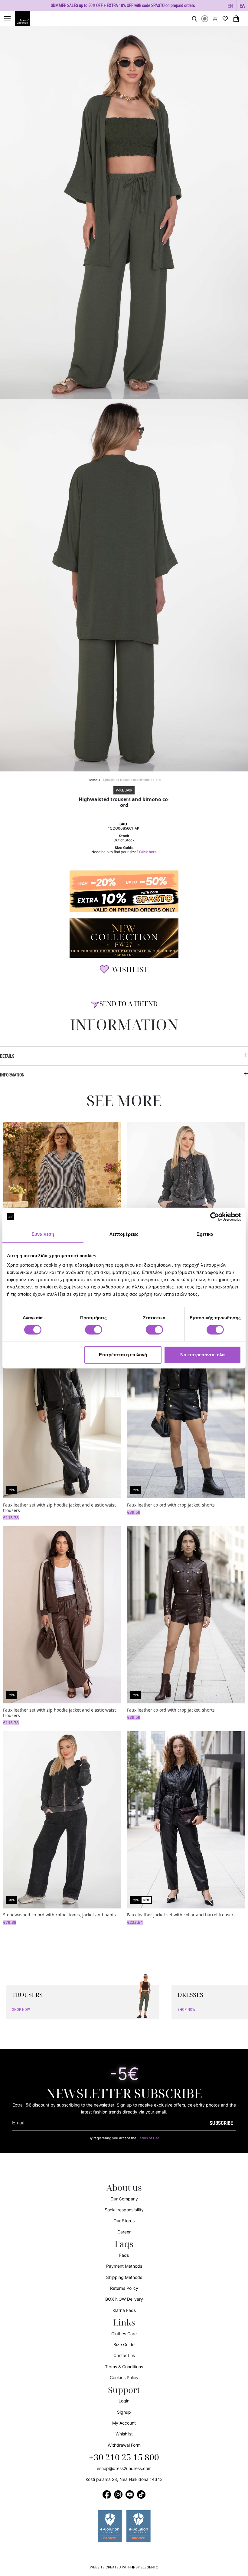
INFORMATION (12, 1075)
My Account (124, 2423)
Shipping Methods (124, 2277)
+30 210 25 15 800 (124, 2458)
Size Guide (124, 2344)
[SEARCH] (194, 19)
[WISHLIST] (225, 19)
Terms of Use (149, 2138)
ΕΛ (242, 6)
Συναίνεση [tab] (43, 1234)
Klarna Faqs (124, 2310)
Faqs (124, 2255)
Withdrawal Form (124, 2445)
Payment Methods (124, 2266)
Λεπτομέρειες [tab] (124, 1234)
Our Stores (124, 2221)
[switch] (94, 1333)
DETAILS (7, 1056)
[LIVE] (205, 19)
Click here (148, 852)
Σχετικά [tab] (205, 1234)
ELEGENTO (150, 2567)
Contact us (124, 2355)
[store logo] (26, 19)
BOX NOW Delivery (124, 2299)
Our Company (124, 2199)
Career (124, 2232)
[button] (230, 6)
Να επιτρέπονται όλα (202, 1355)
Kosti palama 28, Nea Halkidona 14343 (124, 2479)
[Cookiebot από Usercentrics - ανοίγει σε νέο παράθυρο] (215, 1217)
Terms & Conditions (124, 2367)
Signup (124, 2412)
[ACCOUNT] (215, 19)
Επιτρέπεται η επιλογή (123, 1355)
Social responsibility (124, 2210)
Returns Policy (124, 2288)
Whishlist (124, 2434)
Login (124, 2401)
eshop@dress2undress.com (124, 2468)
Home (92, 780)
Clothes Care (124, 2334)
